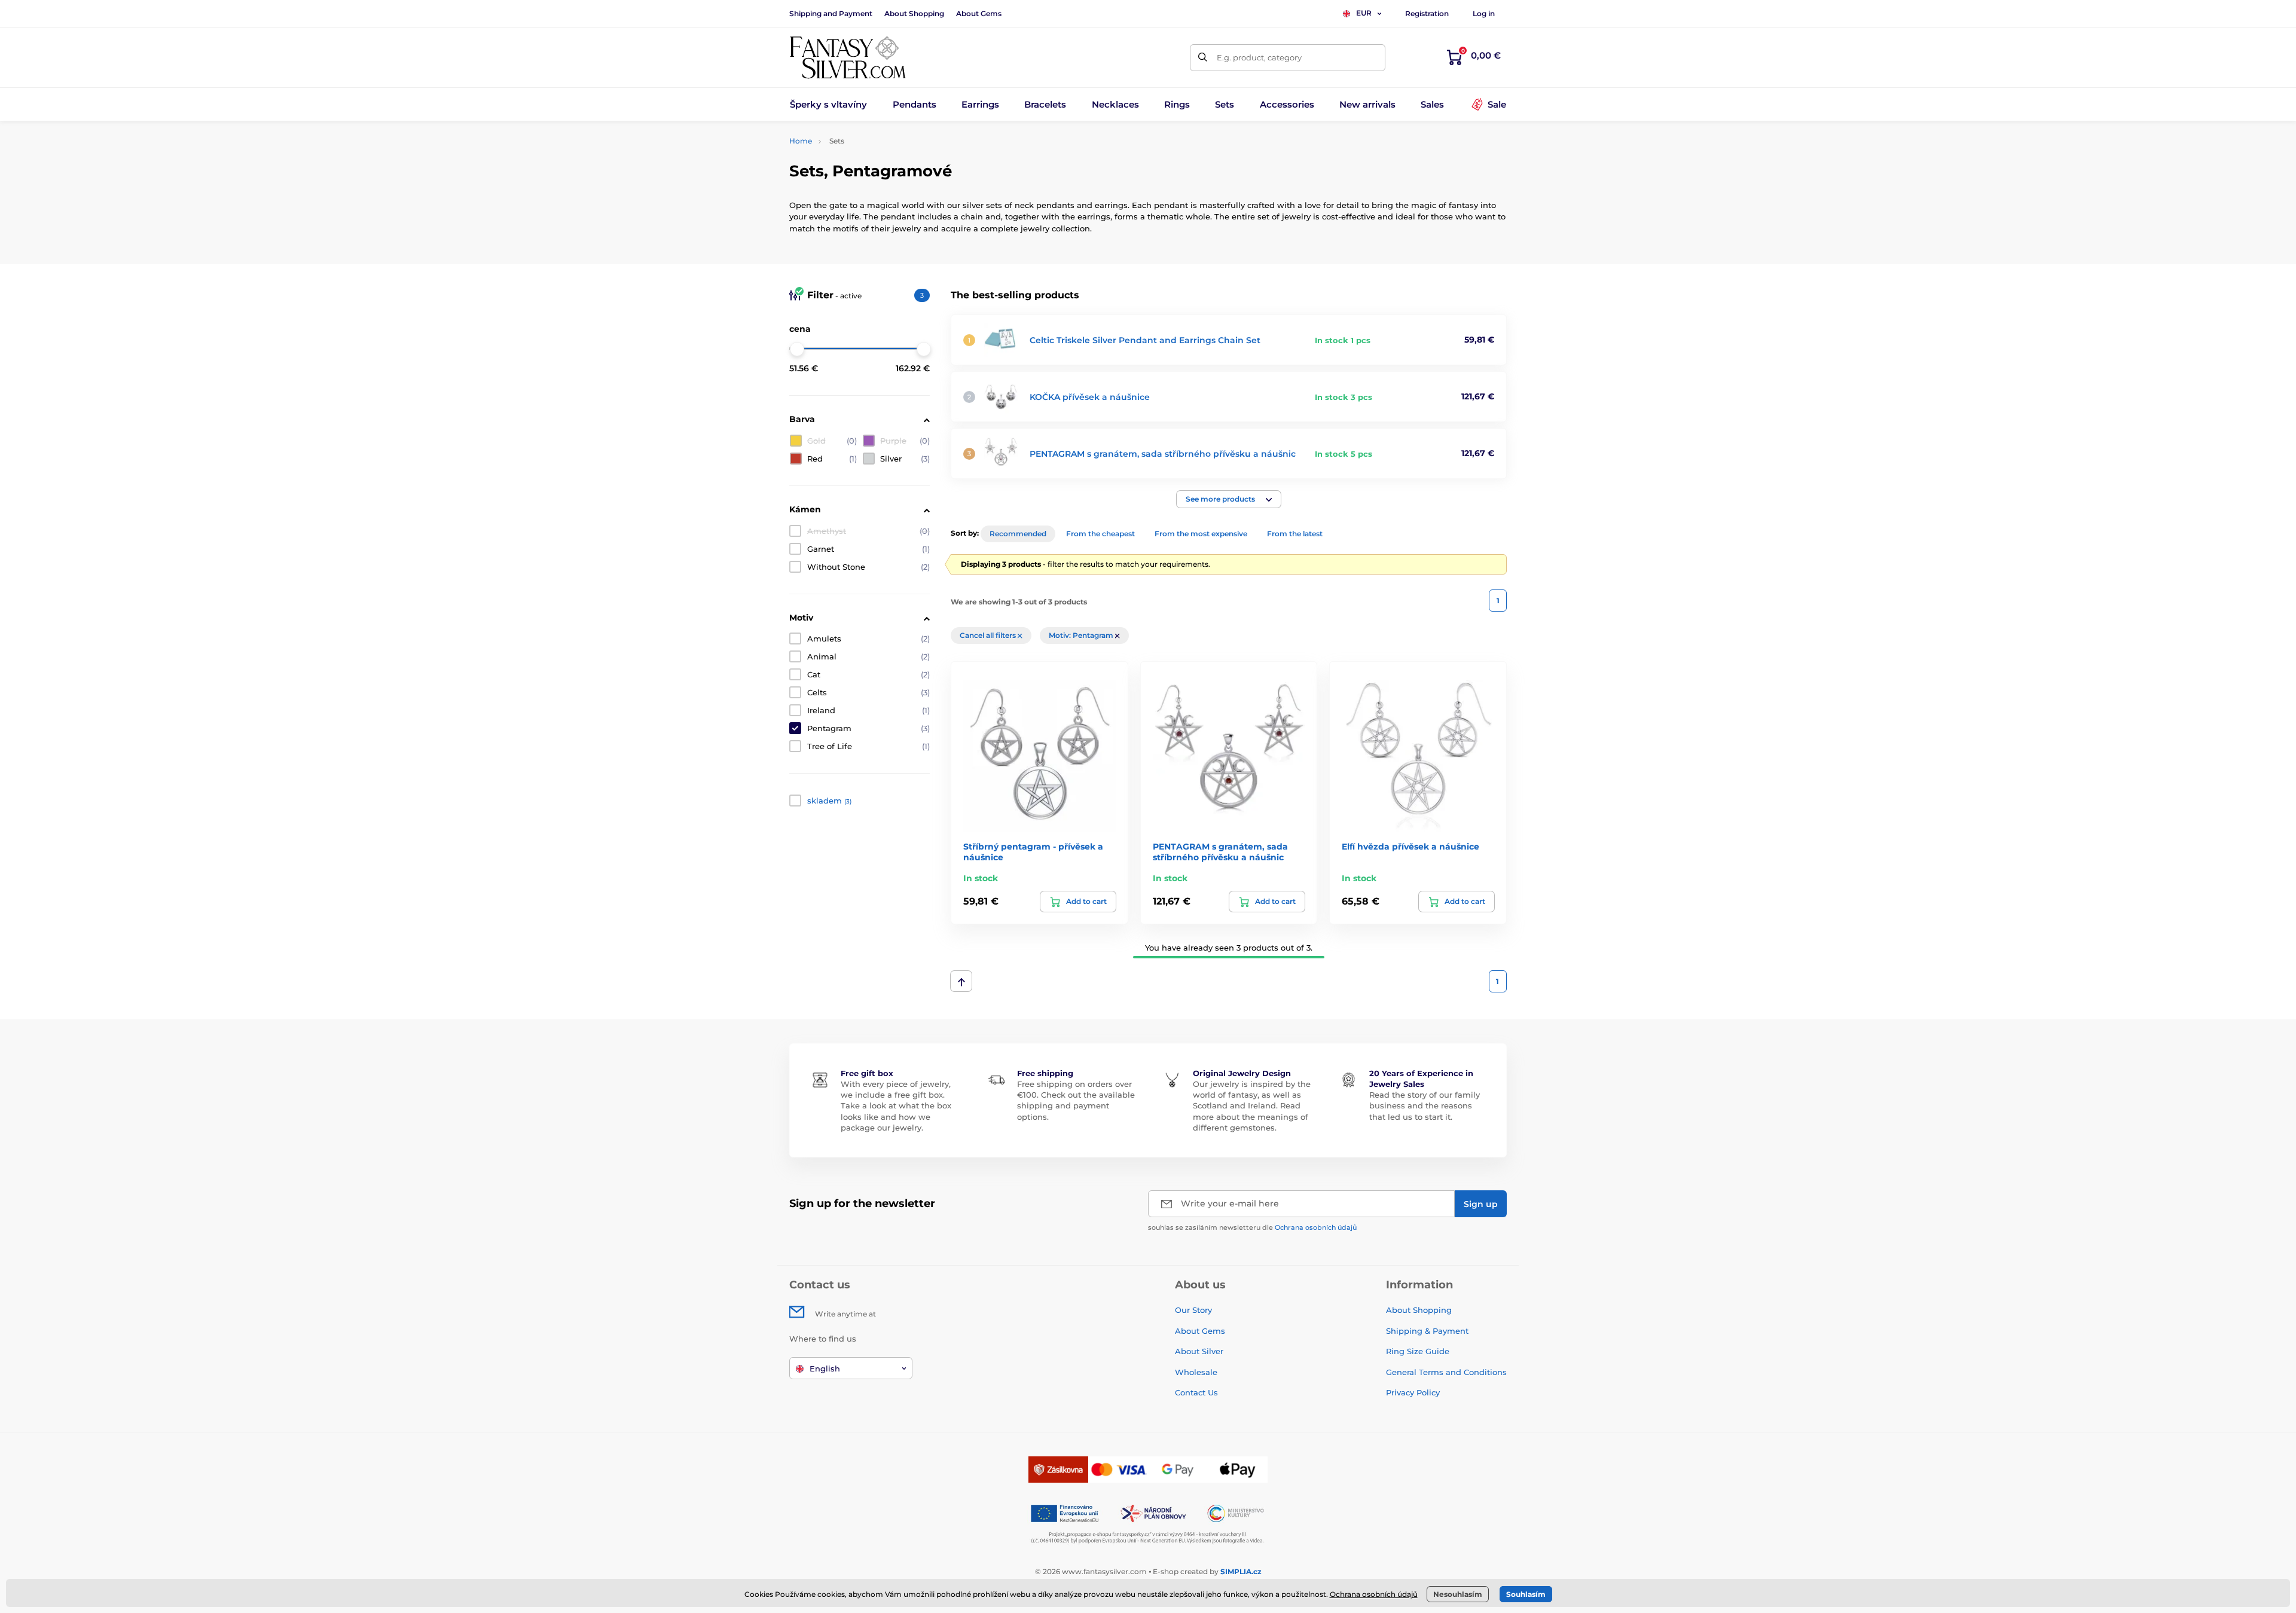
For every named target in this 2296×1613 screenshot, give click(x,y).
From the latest (1295, 534)
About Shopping (914, 13)
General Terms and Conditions (1446, 1372)
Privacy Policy (1413, 1392)
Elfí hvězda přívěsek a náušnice (1410, 847)
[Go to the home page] (848, 57)
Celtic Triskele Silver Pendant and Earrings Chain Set (1145, 340)
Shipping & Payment (1427, 1331)
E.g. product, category (1259, 57)
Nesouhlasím (1458, 1594)
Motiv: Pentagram (1082, 635)
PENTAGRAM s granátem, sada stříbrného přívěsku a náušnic (1163, 454)
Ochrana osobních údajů (1316, 1227)
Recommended (1018, 534)
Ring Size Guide (1418, 1351)
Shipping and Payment (831, 13)
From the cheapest (1100, 534)
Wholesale (1196, 1372)
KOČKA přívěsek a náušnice (1090, 397)
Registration (1427, 13)
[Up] (961, 981)
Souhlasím (1526, 1594)
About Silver (1199, 1351)
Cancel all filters (989, 635)
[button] (1229, 499)
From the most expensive (1201, 534)
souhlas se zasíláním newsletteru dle (1252, 1227)
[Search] (1203, 58)
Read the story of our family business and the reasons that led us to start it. (1425, 1105)
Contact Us (1196, 1392)
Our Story (1193, 1310)
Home (801, 141)
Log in (1484, 13)
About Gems (979, 13)
